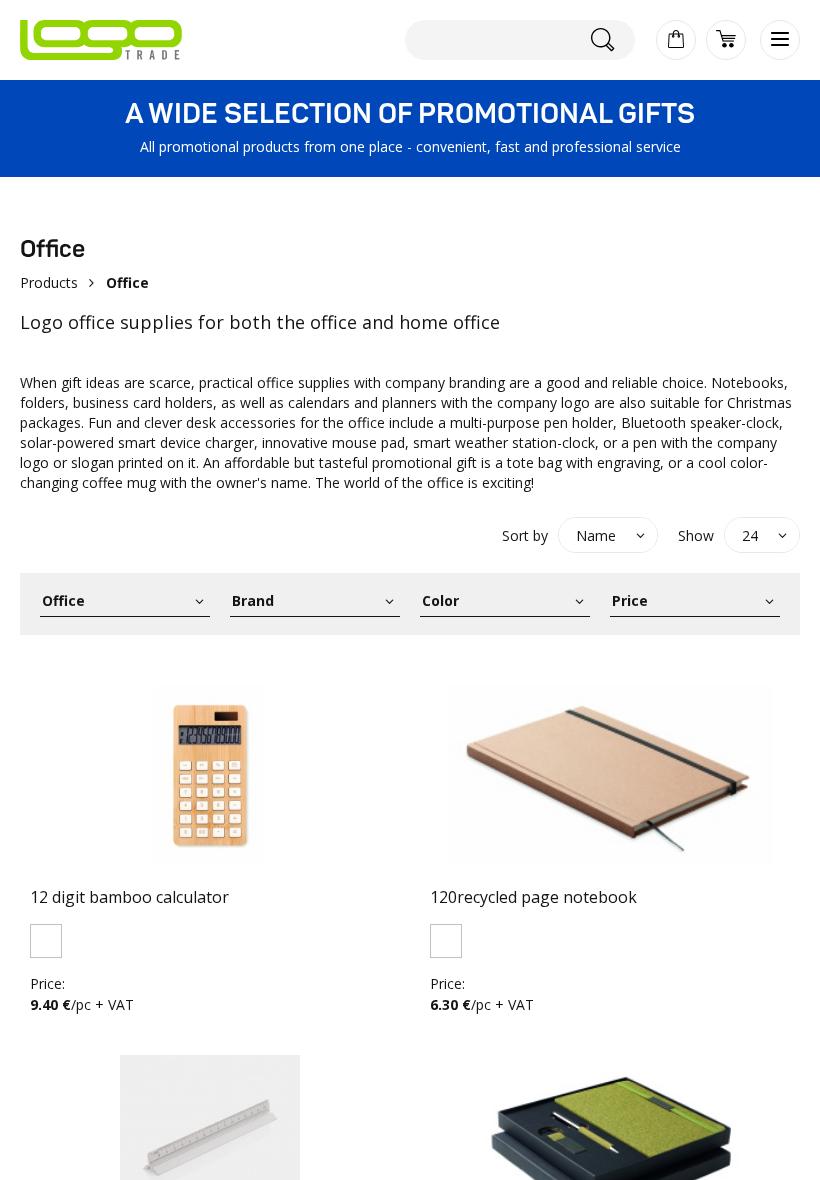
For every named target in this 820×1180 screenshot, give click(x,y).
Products (49, 282)
